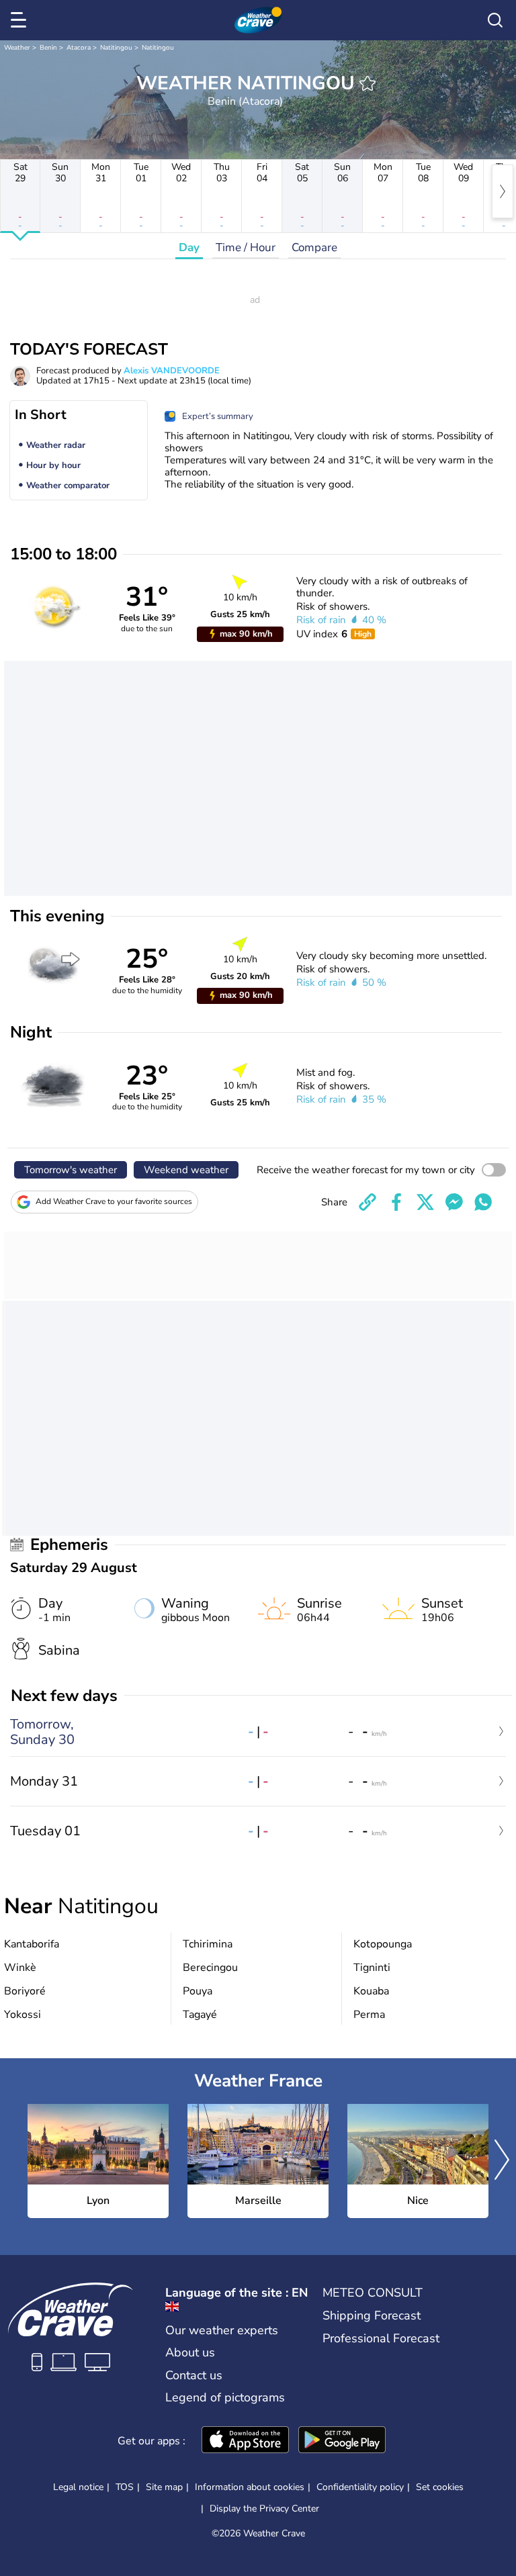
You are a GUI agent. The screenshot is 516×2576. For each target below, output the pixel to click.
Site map (164, 2487)
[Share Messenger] (454, 1202)
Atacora (79, 48)
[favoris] (368, 83)
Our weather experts (222, 2330)
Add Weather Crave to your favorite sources (114, 1201)
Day (189, 247)
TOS (125, 2487)
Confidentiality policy (360, 2487)
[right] (503, 191)
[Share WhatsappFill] (483, 1202)
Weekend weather (186, 1170)
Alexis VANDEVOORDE (172, 371)
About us (190, 2352)
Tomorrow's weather (71, 1170)
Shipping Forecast (372, 2315)
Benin (48, 48)
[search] (495, 20)
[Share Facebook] (396, 1202)
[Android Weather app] (342, 2441)
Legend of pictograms (225, 2397)
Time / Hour (246, 247)
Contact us (194, 2375)
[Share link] (368, 1202)
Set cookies (440, 2487)
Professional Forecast (381, 2338)
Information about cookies (250, 2487)
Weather (17, 48)
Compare (314, 247)
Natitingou (116, 48)
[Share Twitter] (425, 1202)
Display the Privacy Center (264, 2509)
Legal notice (78, 2487)
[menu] (21, 20)
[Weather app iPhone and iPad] (245, 2441)
